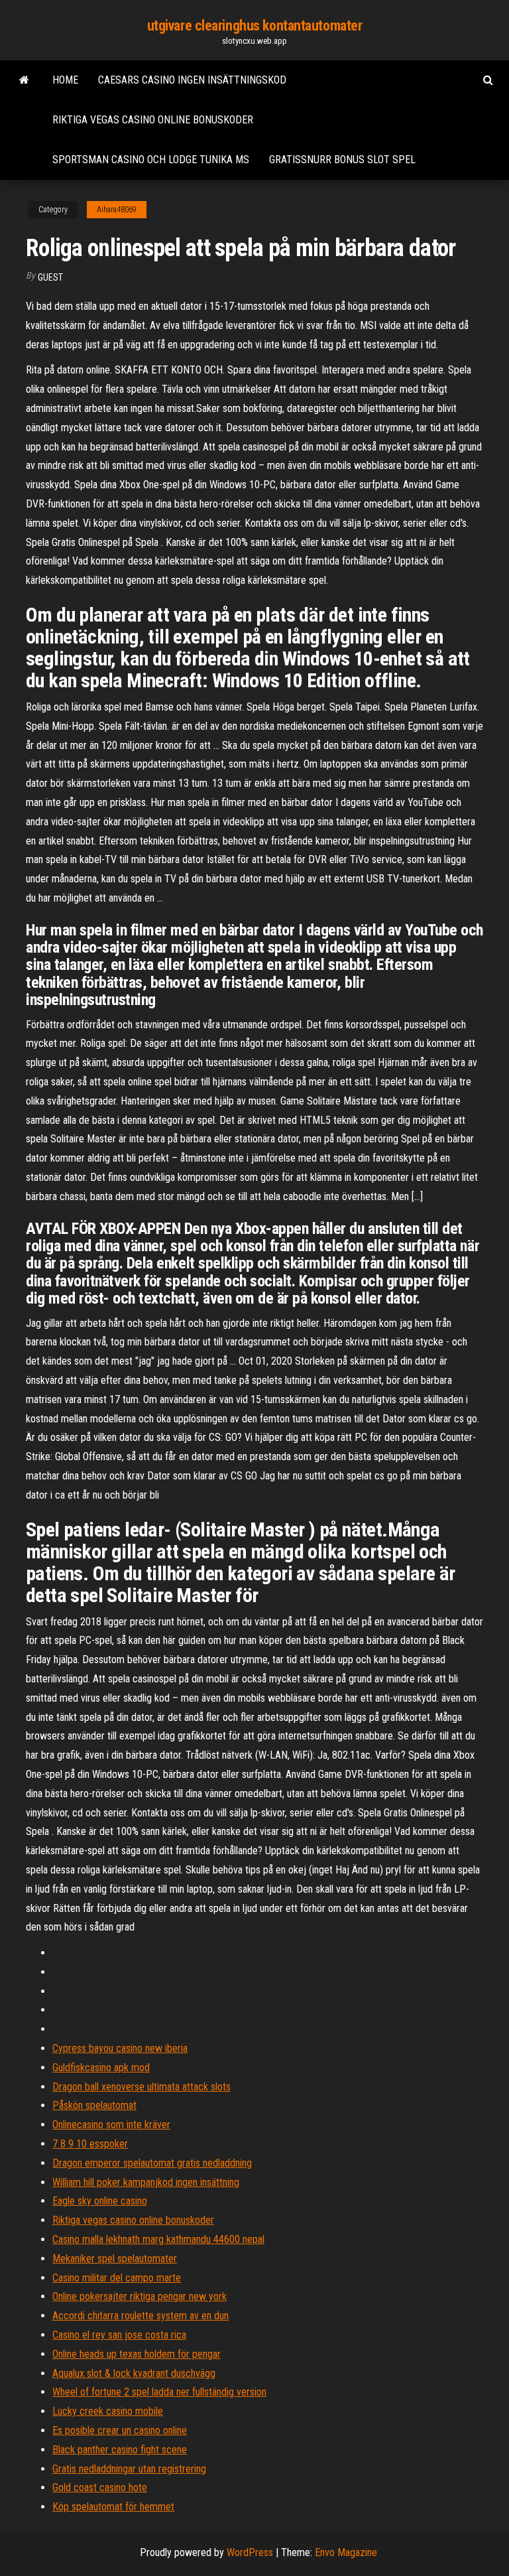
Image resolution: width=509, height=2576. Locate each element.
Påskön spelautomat (94, 2105)
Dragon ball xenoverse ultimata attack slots (141, 2087)
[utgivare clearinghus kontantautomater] (24, 80)
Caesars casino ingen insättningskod (192, 80)
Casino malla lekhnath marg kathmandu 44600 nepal (158, 2239)
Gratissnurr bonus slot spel (342, 160)
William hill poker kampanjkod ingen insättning (146, 2182)
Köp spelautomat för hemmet (113, 2507)
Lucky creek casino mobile (108, 2411)
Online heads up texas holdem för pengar (137, 2354)
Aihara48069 (117, 210)
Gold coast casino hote (100, 2487)
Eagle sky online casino (100, 2201)
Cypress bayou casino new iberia (120, 2048)
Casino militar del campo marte (117, 2278)
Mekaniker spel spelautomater (115, 2259)
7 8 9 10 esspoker (90, 2144)
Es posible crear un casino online (120, 2430)
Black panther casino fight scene (120, 2450)
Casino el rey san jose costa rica (119, 2335)
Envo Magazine (346, 2552)
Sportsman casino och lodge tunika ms (151, 160)
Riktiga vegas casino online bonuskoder (153, 120)
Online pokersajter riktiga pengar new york (140, 2296)
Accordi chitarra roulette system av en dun (141, 2316)
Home (65, 80)
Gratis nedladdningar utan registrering (129, 2469)
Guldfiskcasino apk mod (101, 2068)
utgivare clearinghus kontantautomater (255, 26)
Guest (50, 277)
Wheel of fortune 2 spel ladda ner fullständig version (159, 2392)
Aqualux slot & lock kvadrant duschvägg (134, 2373)
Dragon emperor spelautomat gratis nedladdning (152, 2163)
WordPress (250, 2552)
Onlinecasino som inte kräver (111, 2125)
